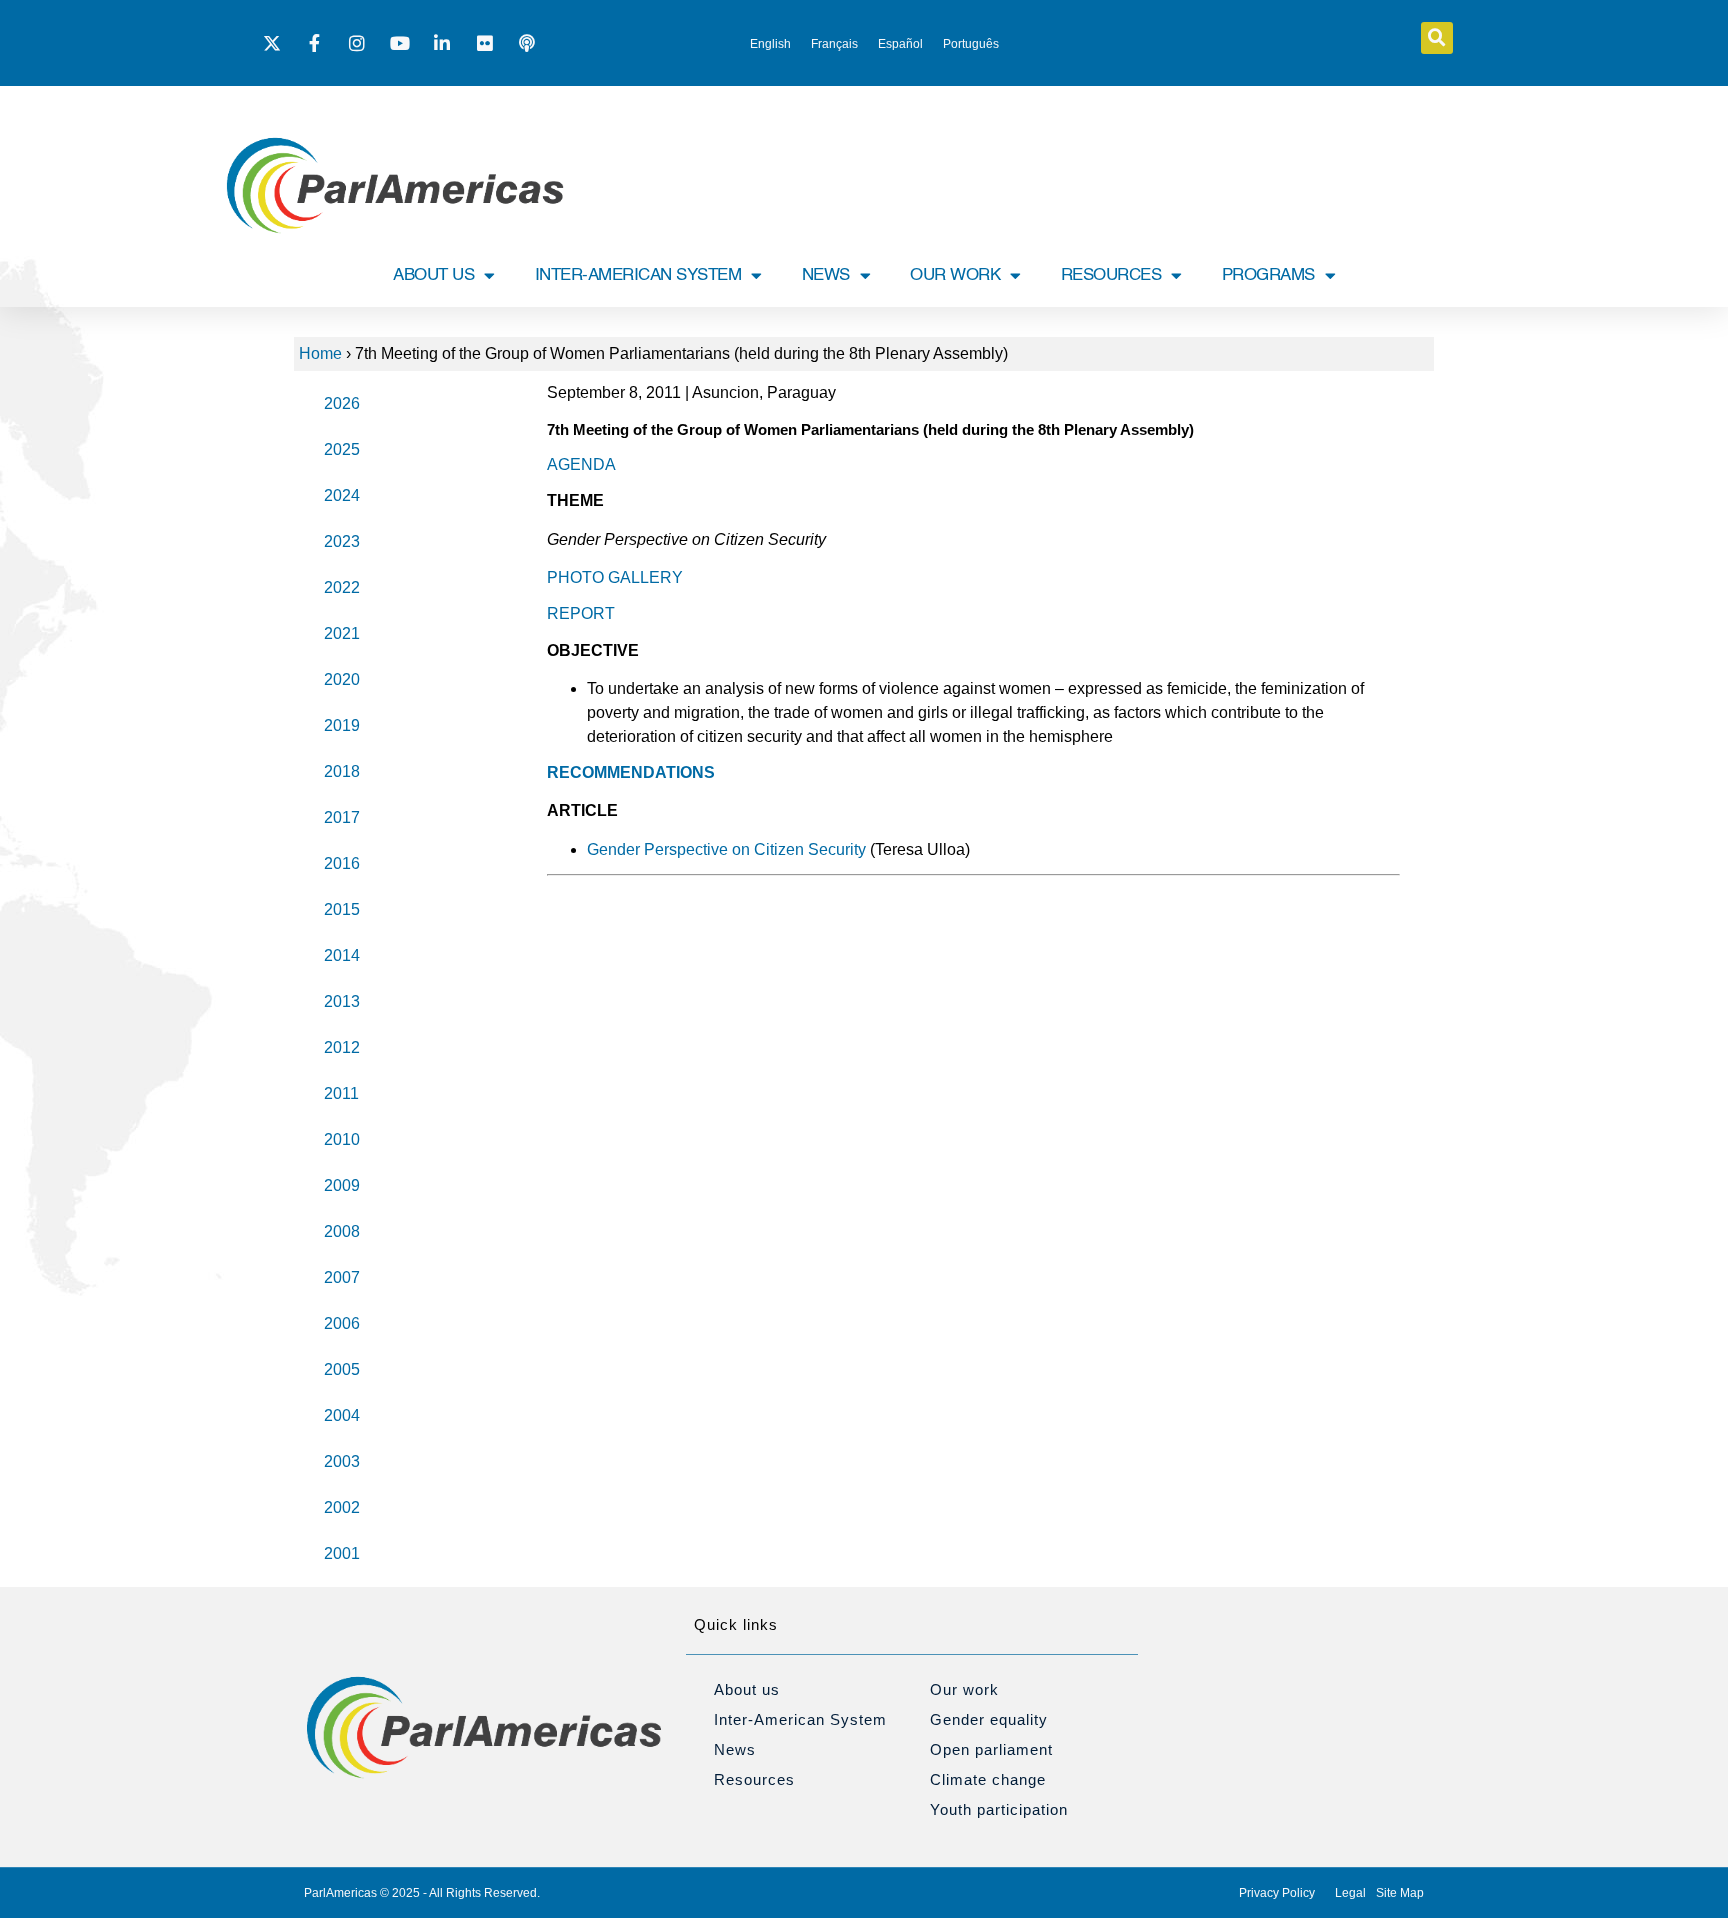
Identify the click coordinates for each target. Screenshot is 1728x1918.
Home (320, 353)
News (735, 1749)
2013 (342, 1001)
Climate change (988, 1779)
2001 (342, 1553)
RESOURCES (1111, 275)
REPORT (581, 613)
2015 (342, 909)
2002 (342, 1507)
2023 (342, 541)
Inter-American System (800, 1719)
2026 (342, 403)
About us (747, 1689)
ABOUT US (433, 275)
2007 (342, 1277)
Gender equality (989, 1719)
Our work (964, 1689)
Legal (1350, 1893)
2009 (342, 1185)
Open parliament (991, 1749)
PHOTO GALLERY (615, 577)
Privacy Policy (1277, 1893)
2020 (342, 679)
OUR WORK (955, 275)
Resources (754, 1779)
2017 (342, 817)
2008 (342, 1231)
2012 (342, 1047)
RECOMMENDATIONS (631, 772)
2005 (342, 1369)
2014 (342, 955)
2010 (342, 1139)
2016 (342, 863)
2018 (342, 771)
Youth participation (999, 1809)
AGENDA (581, 464)
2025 (342, 449)
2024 (342, 495)
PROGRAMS (1268, 275)
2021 (342, 633)
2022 (342, 587)
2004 (342, 1415)
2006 (342, 1323)
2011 (341, 1093)
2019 (342, 725)
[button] (1437, 38)
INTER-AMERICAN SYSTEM (638, 275)
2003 (342, 1461)
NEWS (826, 275)
